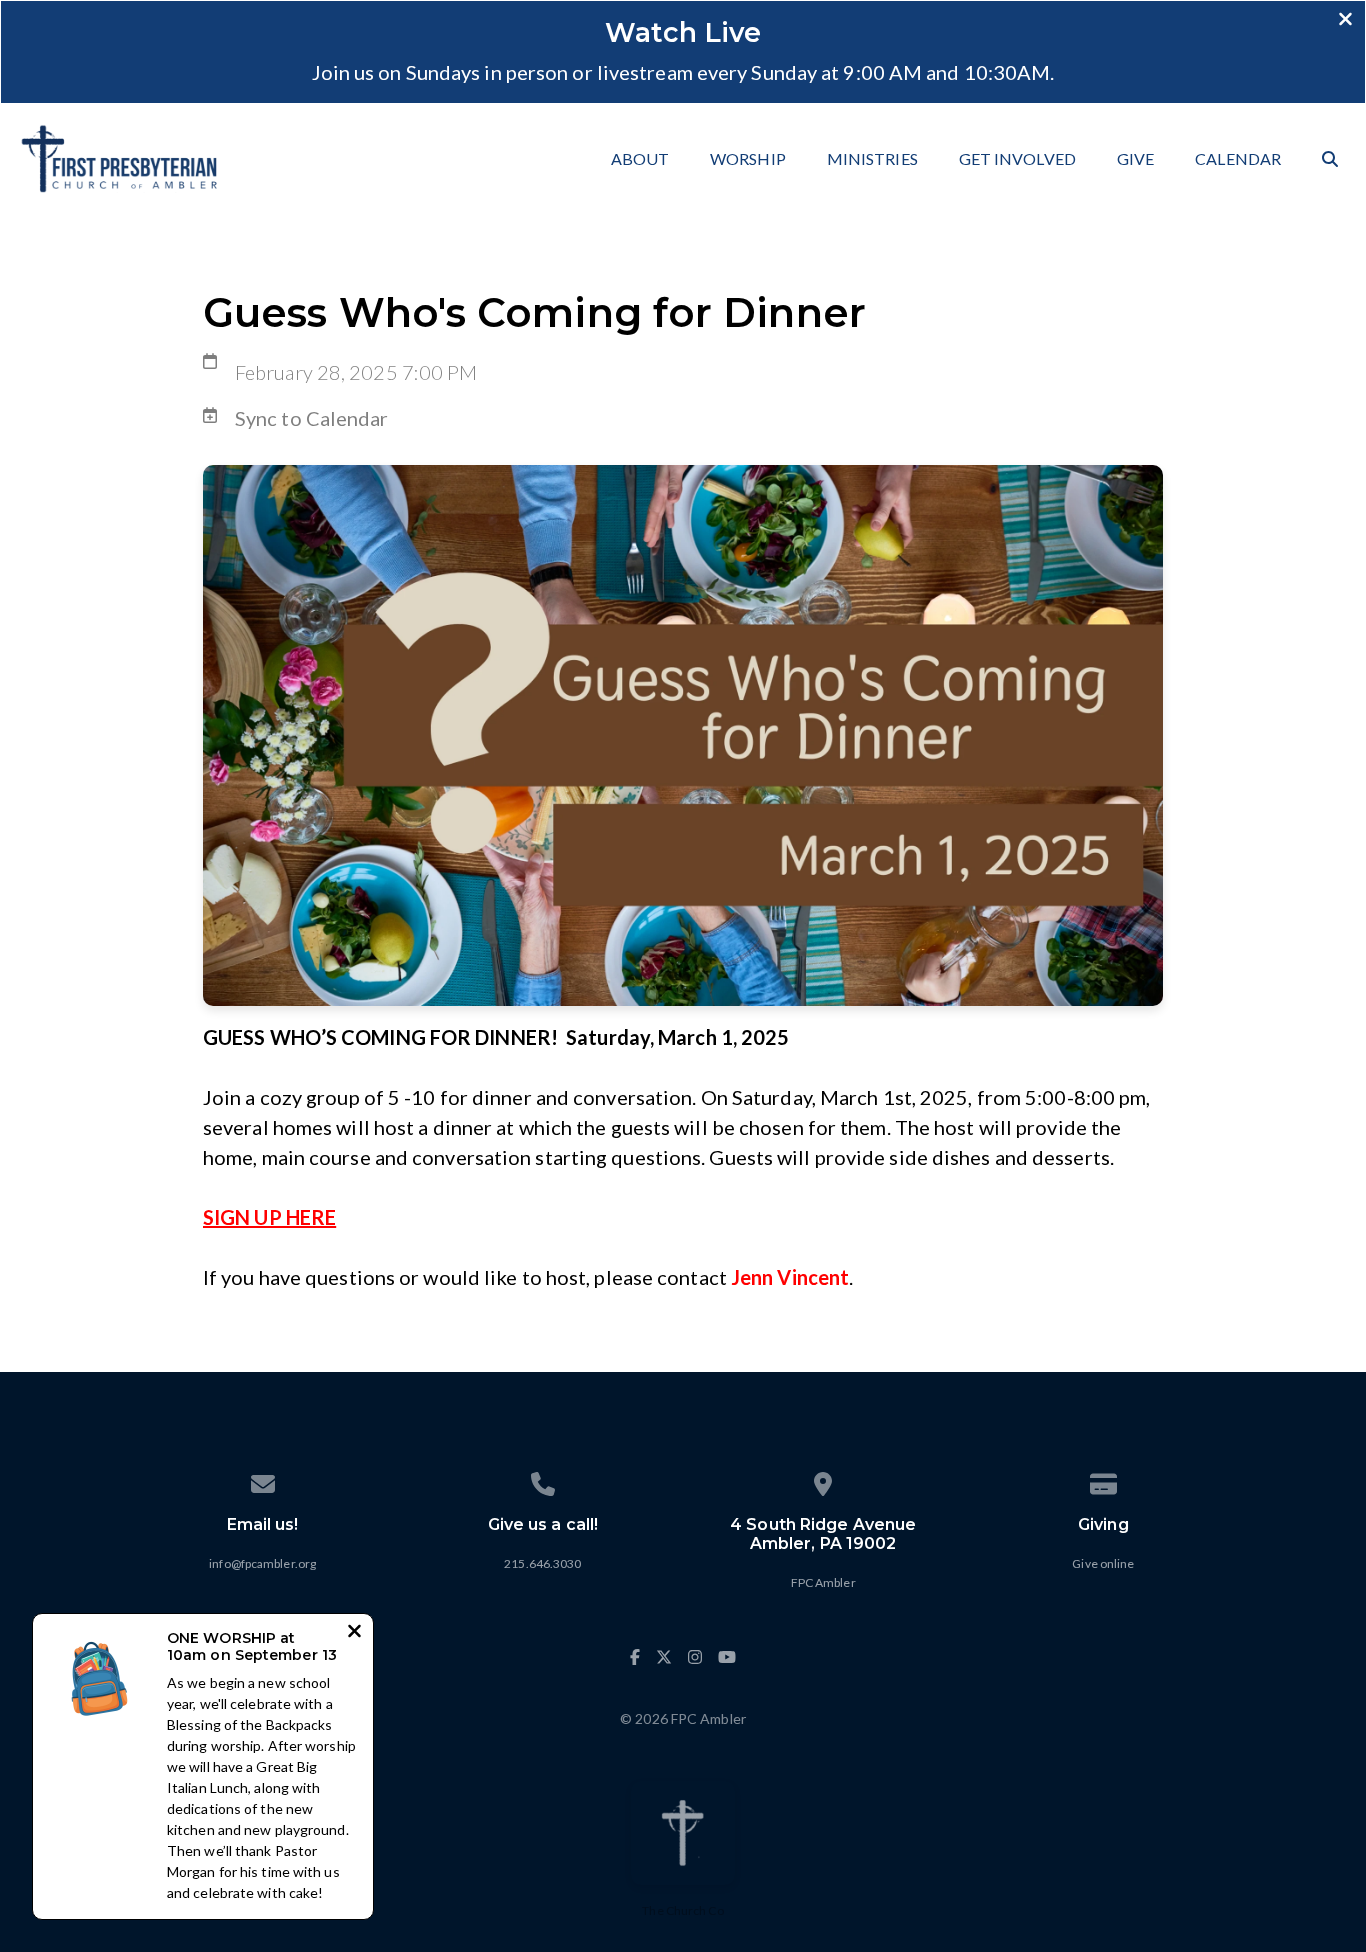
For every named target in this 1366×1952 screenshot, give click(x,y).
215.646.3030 (542, 1563)
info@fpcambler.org (262, 1563)
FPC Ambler (823, 1582)
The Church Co (682, 1910)
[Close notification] (354, 1633)
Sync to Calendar (312, 418)
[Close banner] (1345, 21)
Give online (1103, 1563)
